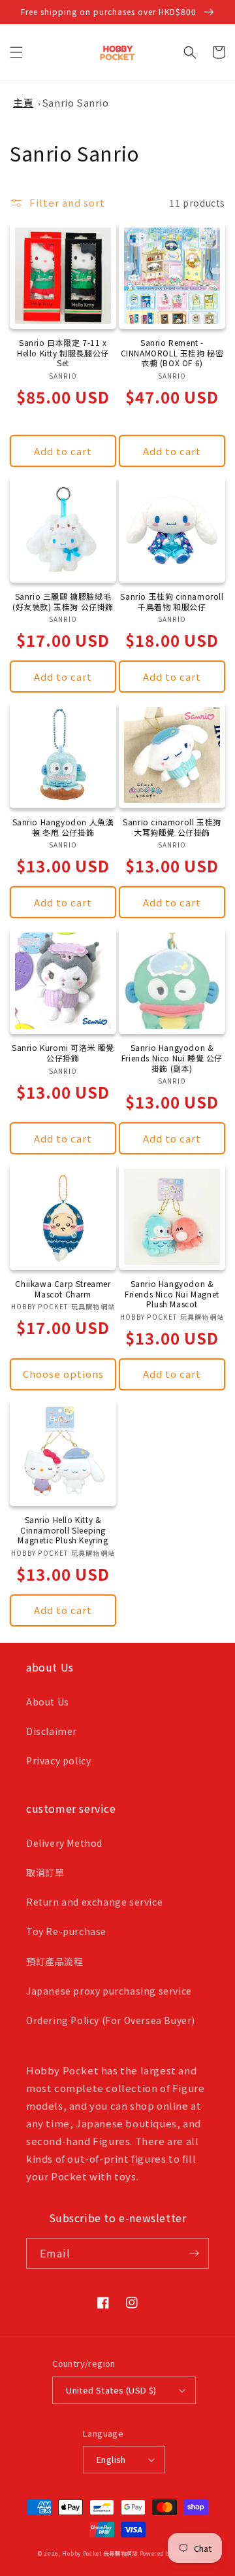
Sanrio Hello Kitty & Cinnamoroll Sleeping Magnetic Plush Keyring (63, 1530)
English (111, 2459)
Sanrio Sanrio (75, 102)
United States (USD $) (111, 2390)
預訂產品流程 (55, 1961)
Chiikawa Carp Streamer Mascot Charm (63, 1289)
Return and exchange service (94, 1902)
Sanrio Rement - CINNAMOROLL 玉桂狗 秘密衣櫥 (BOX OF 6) (172, 353)
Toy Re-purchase (66, 1931)
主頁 (23, 102)
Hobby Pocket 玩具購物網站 (100, 2553)
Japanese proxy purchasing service (109, 1991)
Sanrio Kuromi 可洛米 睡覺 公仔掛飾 (63, 1053)
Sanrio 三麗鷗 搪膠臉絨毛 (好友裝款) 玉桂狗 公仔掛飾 (63, 601)
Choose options (63, 1374)
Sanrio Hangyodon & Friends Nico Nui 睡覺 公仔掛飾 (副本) (172, 1058)
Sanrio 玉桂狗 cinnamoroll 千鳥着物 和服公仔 (172, 601)
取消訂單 (45, 1872)
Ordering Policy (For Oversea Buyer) (111, 2020)
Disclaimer (52, 1731)
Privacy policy (58, 1760)
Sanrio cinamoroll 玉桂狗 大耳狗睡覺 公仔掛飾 (172, 827)
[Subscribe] (194, 2253)
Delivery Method (64, 1843)
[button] (16, 52)
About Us (48, 1702)
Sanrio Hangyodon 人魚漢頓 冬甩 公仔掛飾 (63, 827)
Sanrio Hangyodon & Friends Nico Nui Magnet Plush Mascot (172, 1294)
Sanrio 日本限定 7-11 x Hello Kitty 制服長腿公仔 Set (63, 353)
